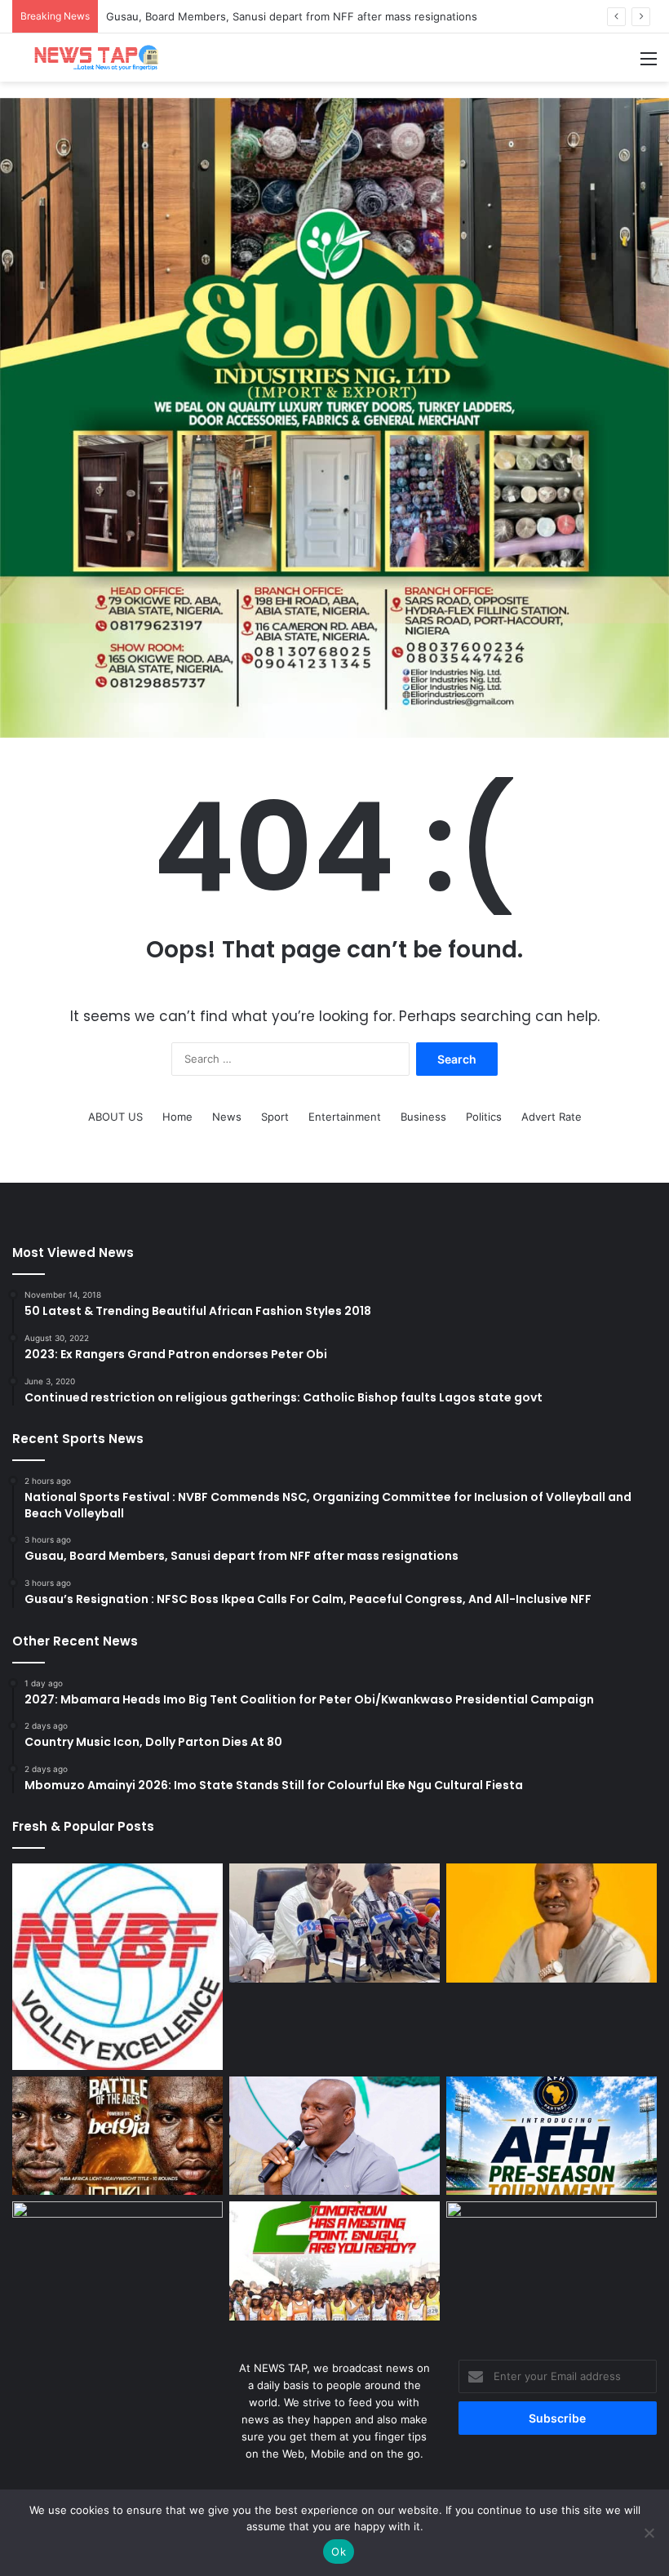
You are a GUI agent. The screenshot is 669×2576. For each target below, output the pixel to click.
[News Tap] (90, 58)
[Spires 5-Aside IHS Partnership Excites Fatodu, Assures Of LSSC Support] (552, 2261)
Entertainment (345, 1117)
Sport (275, 1117)
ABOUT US (115, 1117)
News (227, 1117)
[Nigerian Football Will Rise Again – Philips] (334, 2136)
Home (177, 1117)
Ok (339, 2552)
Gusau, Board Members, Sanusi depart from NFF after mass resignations (292, 16)
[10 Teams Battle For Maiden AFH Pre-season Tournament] (552, 2136)
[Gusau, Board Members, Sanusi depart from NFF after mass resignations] (334, 1923)
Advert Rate (552, 1117)
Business (423, 1117)
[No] (649, 2533)
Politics (484, 1117)
